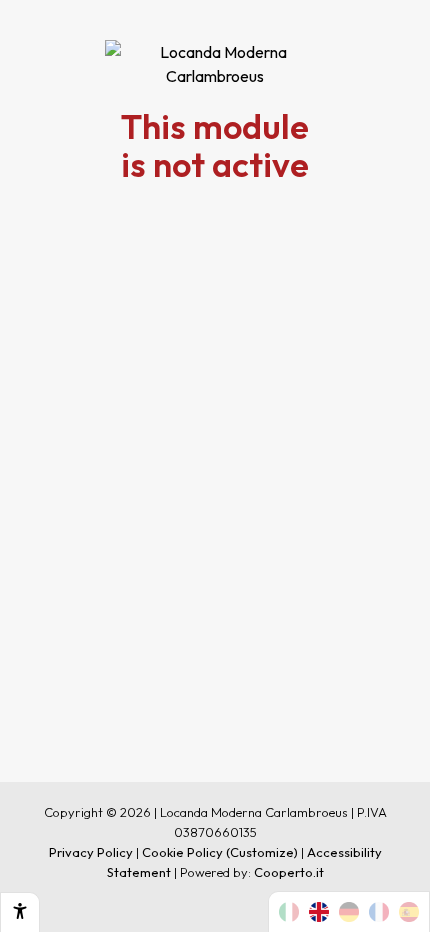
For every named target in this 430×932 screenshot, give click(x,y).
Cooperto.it (289, 872)
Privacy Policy (91, 852)
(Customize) (262, 852)
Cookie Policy (182, 852)
